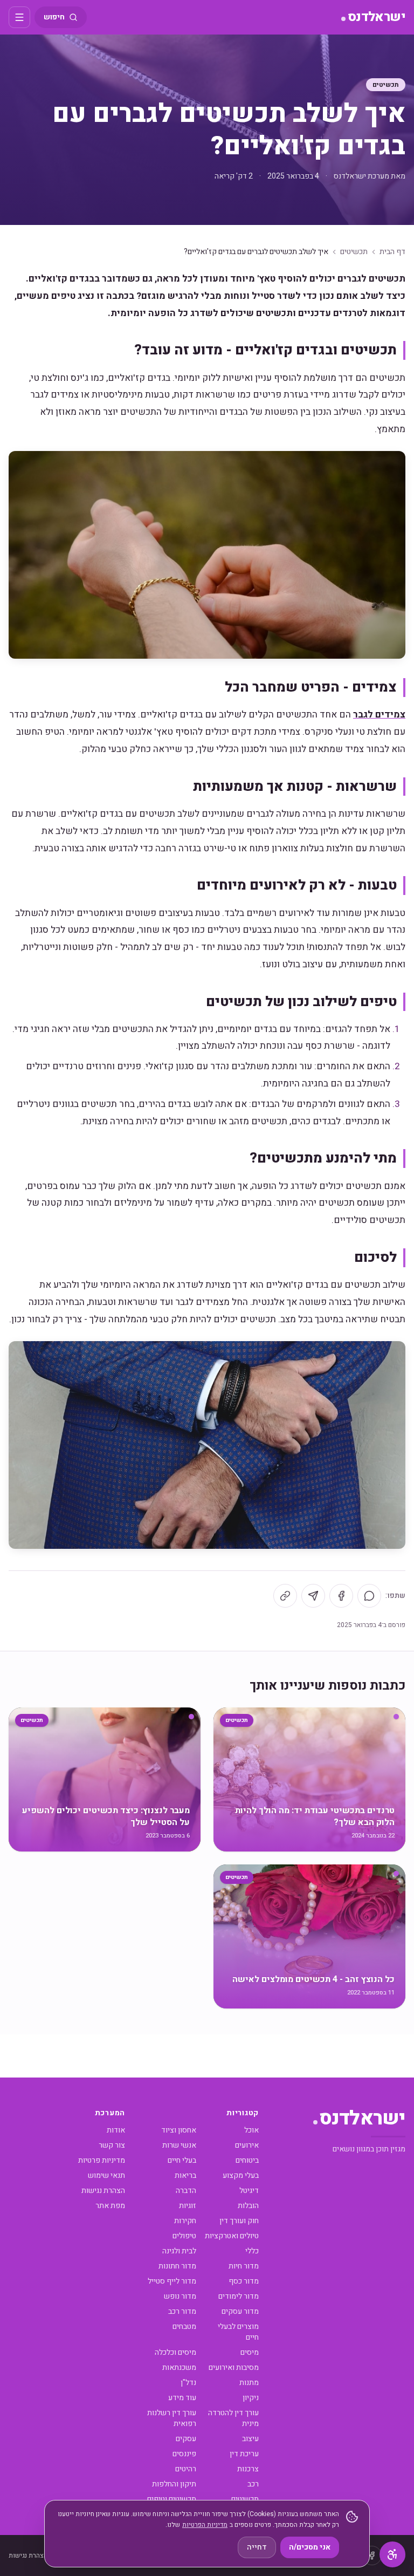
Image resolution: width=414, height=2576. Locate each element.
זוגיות (188, 2206)
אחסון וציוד (179, 2130)
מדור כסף (244, 2281)
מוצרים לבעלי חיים (238, 2332)
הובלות (248, 2206)
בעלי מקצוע (241, 2175)
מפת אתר (110, 2206)
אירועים (247, 2145)
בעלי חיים (182, 2160)
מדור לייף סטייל (172, 2281)
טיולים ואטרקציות (232, 2236)
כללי (252, 2251)
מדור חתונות (177, 2266)
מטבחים (184, 2326)
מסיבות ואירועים (234, 2367)
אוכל (251, 2130)
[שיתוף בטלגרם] (313, 1596)
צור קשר (112, 2145)
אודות (116, 2130)
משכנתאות (179, 2367)
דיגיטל (249, 2191)
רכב (253, 2484)
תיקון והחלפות (174, 2484)
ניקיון (251, 2398)
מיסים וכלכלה (175, 2352)
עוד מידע (182, 2398)
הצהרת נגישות (103, 2191)
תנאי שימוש (106, 2175)
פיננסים (184, 2454)
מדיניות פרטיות (102, 2160)
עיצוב (250, 2439)
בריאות (185, 2175)
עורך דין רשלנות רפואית (172, 2418)
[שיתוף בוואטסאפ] (369, 1596)
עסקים (186, 2439)
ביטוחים (247, 2160)
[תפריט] (19, 17)
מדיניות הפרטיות (205, 2525)
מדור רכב (182, 2311)
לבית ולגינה (179, 2251)
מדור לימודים (239, 2296)
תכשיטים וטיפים (172, 2499)
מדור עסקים (240, 2311)
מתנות (249, 2383)
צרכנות (248, 2469)
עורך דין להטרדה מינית (233, 2418)
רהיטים (186, 2469)
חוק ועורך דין (239, 2221)
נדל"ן (188, 2383)
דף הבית (392, 252)
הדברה (186, 2191)
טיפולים (184, 2236)
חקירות (185, 2221)
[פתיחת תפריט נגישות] (392, 2554)
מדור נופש (180, 2296)
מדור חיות (244, 2266)
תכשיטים (386, 85)
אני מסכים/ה (310, 2547)
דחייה (257, 2547)
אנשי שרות (179, 2145)
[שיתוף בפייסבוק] (341, 1596)
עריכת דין (244, 2454)
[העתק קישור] (285, 1596)
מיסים (250, 2352)
